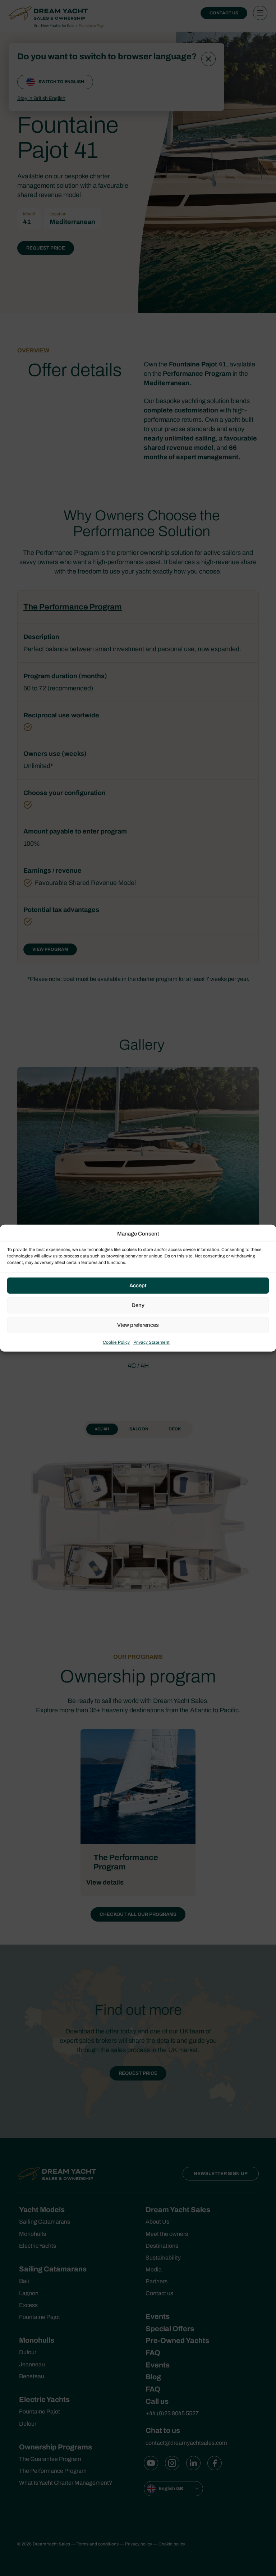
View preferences (138, 1325)
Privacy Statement (151, 1342)
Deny (138, 1305)
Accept (138, 1285)
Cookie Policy (116, 1342)
